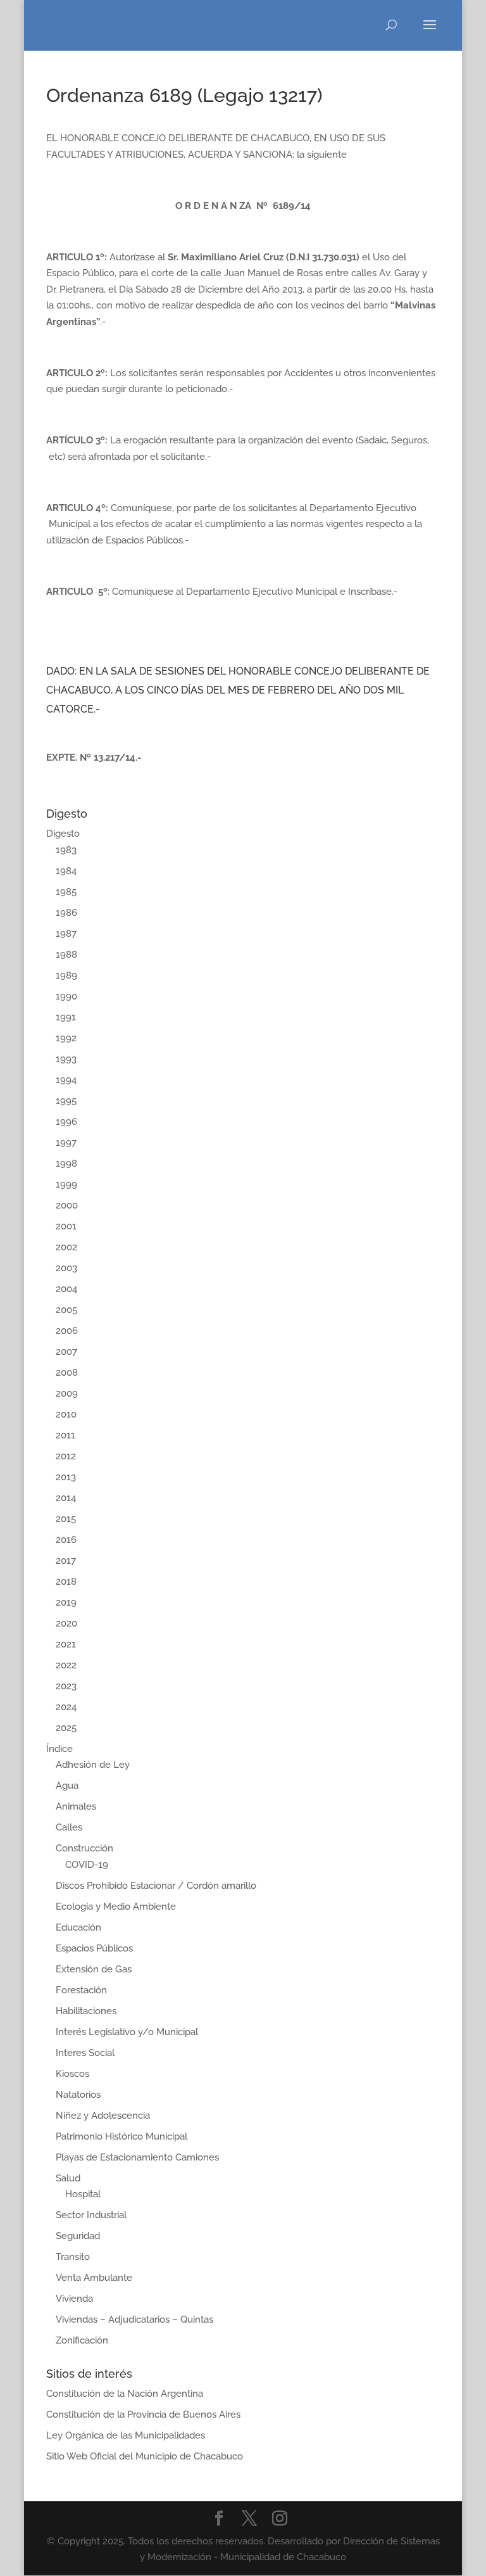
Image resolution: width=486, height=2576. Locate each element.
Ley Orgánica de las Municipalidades (126, 2435)
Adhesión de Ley (93, 1765)
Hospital (83, 2194)
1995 (66, 1101)
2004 (66, 1289)
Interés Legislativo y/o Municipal (127, 2032)
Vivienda (74, 2299)
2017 (66, 1561)
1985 (66, 892)
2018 (66, 1582)
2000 (67, 1205)
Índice (59, 1749)
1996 (66, 1122)
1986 (66, 913)
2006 (67, 1331)
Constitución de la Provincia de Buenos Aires (143, 2414)
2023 (66, 1686)
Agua (67, 1786)
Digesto (63, 834)
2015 (66, 1519)
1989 (66, 975)
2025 (66, 1728)
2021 (66, 1644)
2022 (66, 1665)
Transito (73, 2257)
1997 (66, 1143)
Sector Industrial (91, 2215)
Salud (68, 2178)
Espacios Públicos (94, 1948)
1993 (66, 1059)
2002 (66, 1247)
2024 (66, 1707)
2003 (66, 1268)
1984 (66, 871)
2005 (66, 1310)
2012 (66, 1456)
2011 (65, 1435)
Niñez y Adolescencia (103, 2116)
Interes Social (85, 2053)
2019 (66, 1602)
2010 (66, 1414)
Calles (69, 1827)
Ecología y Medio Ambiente (116, 1907)
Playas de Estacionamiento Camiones (137, 2157)
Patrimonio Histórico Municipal (121, 2136)
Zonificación (82, 2340)
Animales (76, 1806)
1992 (66, 1038)
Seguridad (78, 2236)
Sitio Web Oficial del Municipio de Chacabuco (145, 2456)
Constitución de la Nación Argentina (125, 2394)
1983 (66, 850)
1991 (66, 1017)
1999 (66, 1184)
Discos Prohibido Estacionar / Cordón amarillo (156, 1886)
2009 (67, 1393)
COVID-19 (87, 1865)
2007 (66, 1352)
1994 (66, 1080)
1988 (66, 955)
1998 (66, 1164)
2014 (66, 1498)
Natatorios (78, 2095)
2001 (66, 1226)
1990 (66, 996)
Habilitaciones (86, 2011)
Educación (78, 1927)
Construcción (84, 1848)
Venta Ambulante (94, 2278)
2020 (66, 1623)
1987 (66, 934)
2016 (66, 1540)
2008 (67, 1373)
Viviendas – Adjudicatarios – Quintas (134, 2319)
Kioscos (72, 2074)
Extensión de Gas (94, 1969)
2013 (66, 1477)
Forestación (81, 1990)
